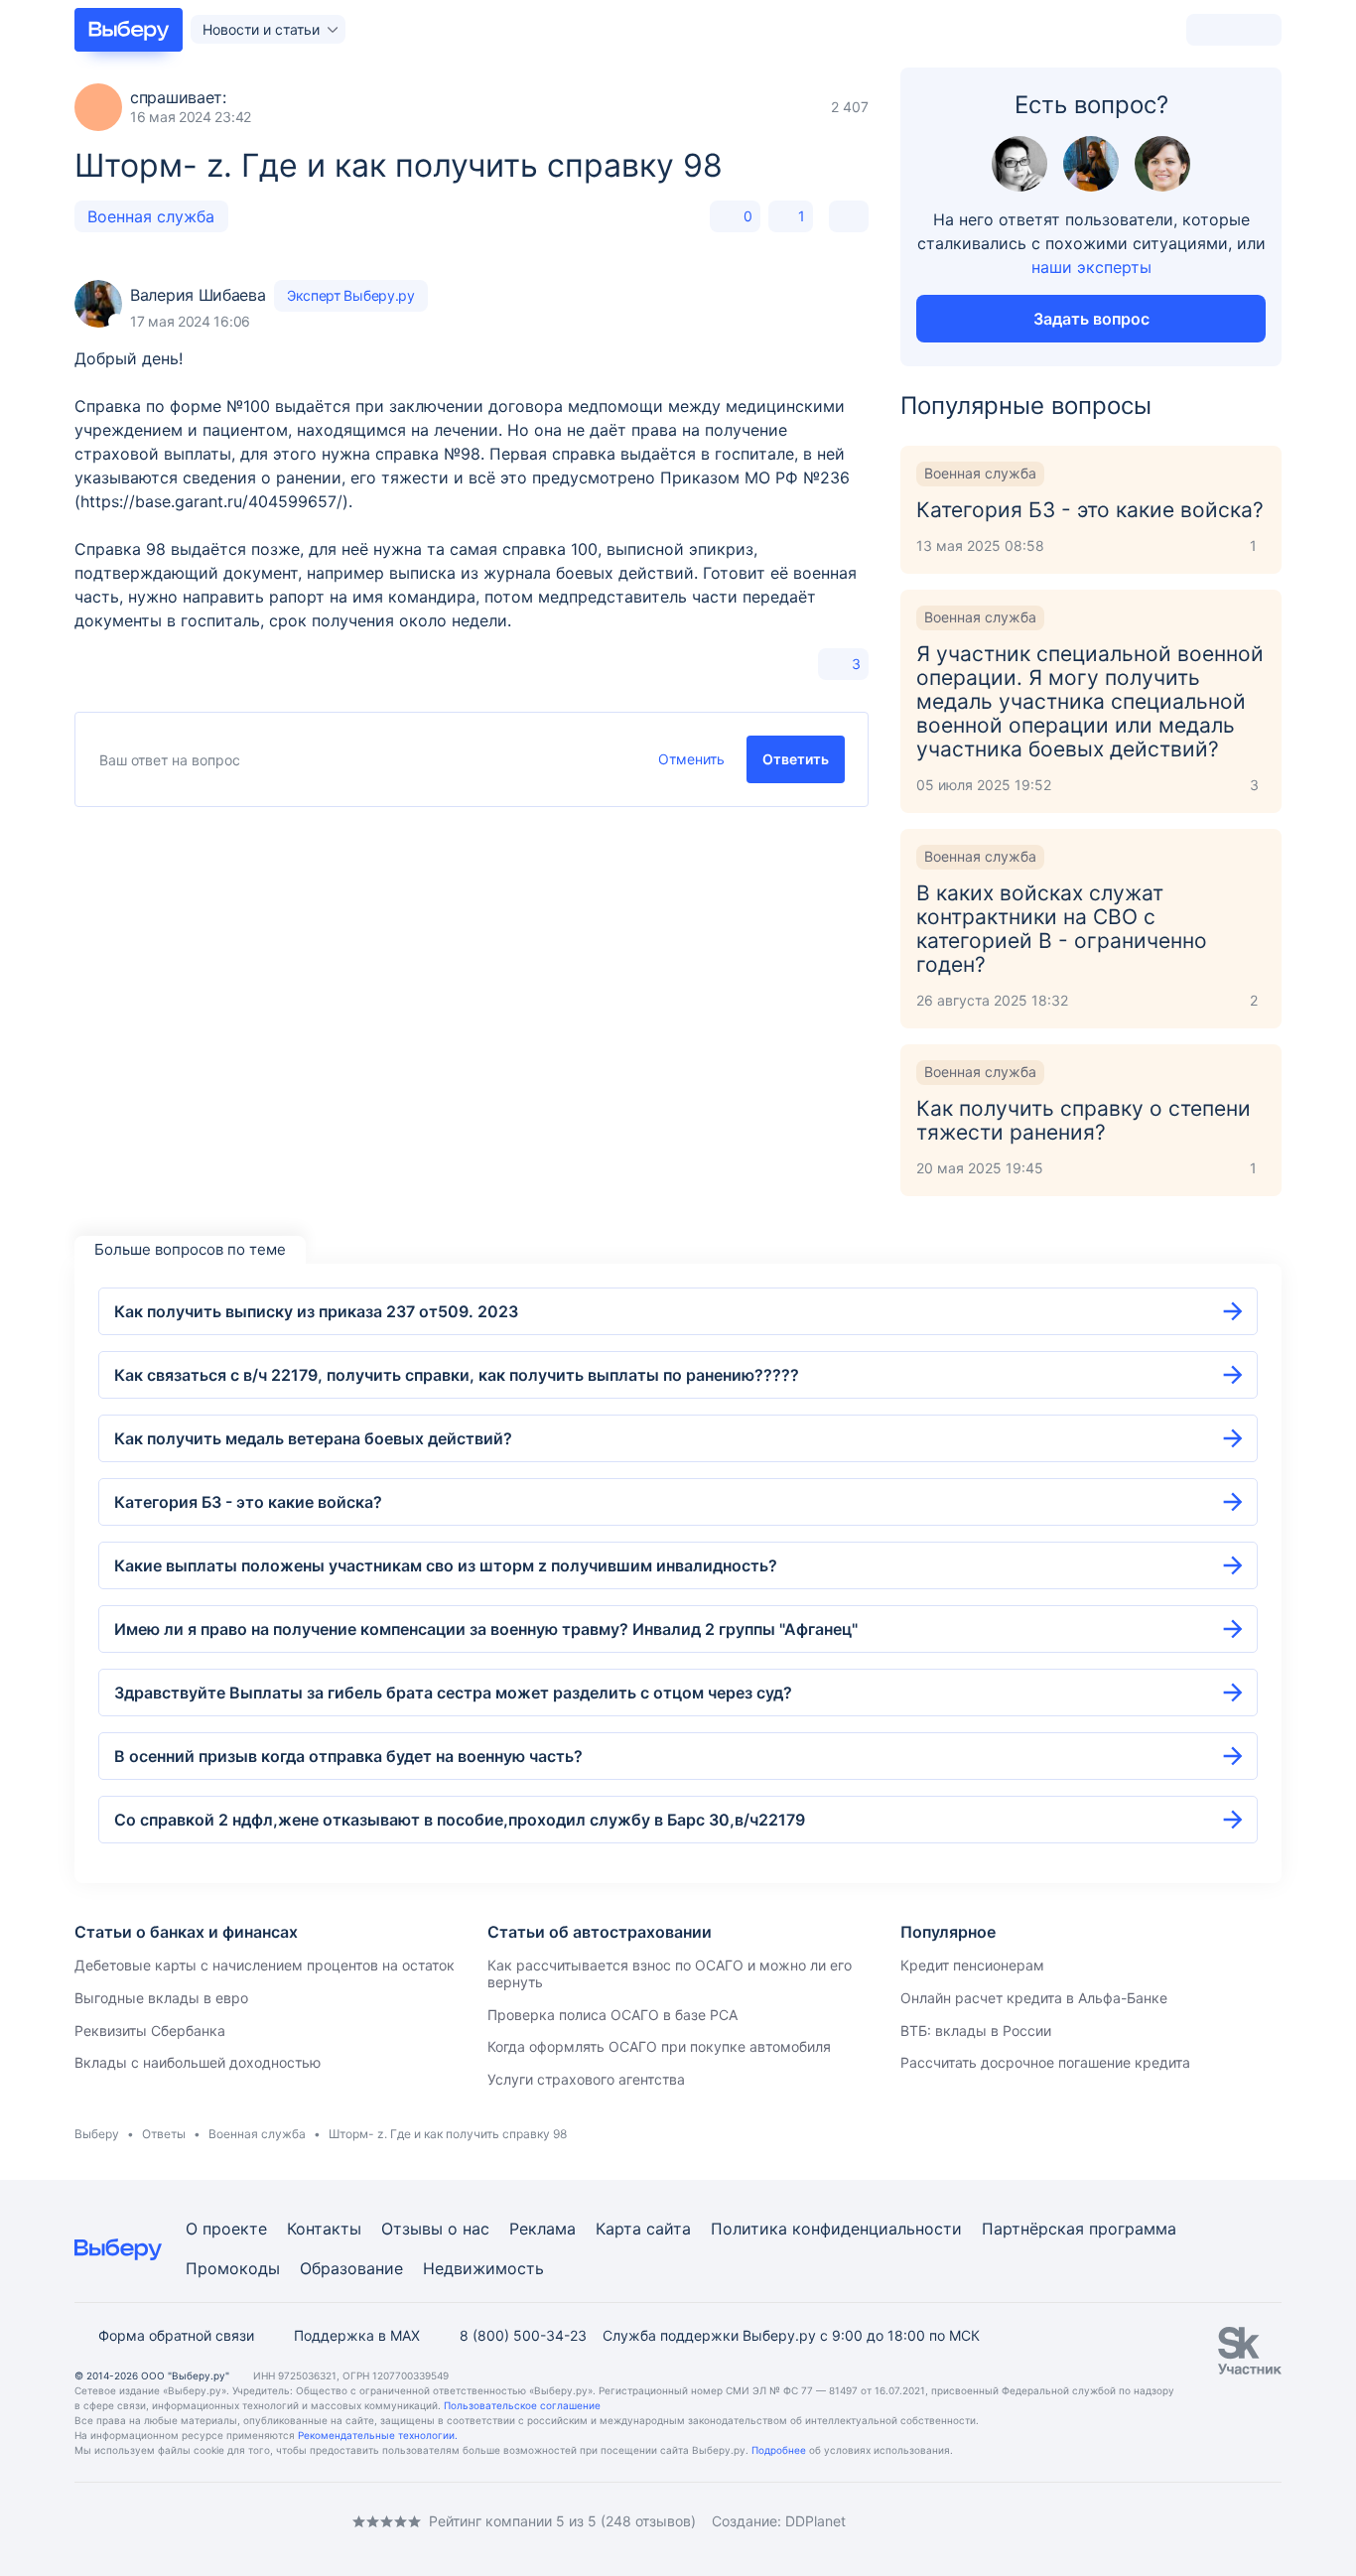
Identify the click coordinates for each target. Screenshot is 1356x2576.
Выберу (97, 2134)
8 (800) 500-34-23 (523, 2335)
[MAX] (162, 2521)
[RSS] (241, 2521)
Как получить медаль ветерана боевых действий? (313, 1438)
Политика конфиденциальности (836, 2229)
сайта (669, 2229)
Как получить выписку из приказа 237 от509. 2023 (316, 1311)
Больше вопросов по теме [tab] (190, 1249)
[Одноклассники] (122, 2521)
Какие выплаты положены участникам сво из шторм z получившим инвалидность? (446, 1565)
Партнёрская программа (1079, 2229)
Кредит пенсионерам (972, 1965)
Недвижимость (483, 2268)
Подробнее (779, 2450)
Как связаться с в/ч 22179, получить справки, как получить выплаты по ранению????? (457, 1375)
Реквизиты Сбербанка (150, 2031)
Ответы (164, 2134)
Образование (351, 2268)
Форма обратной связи (176, 2335)
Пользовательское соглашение (522, 2405)
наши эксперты (1091, 267)
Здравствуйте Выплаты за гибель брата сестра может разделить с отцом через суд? (453, 1693)
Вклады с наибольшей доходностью (198, 2062)
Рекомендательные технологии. (378, 2435)
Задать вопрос (1091, 319)
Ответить (796, 759)
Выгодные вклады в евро (161, 1998)
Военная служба (151, 216)
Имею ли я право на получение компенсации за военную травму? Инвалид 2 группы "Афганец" (486, 1629)
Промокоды (233, 2268)
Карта (618, 2229)
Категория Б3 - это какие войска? (248, 1502)
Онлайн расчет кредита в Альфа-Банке (1034, 1998)
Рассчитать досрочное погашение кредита (1045, 2062)
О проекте (226, 2229)
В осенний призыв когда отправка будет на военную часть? (348, 1756)
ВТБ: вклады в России (976, 2031)
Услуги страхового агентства (586, 2079)
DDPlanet (815, 2521)
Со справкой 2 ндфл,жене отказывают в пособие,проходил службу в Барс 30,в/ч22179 (460, 1820)
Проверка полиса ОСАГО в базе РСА (612, 2015)
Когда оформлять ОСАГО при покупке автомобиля (659, 2046)
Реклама (542, 2229)
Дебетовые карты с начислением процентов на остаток (265, 1965)
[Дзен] (202, 2521)
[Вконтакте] (82, 2521)
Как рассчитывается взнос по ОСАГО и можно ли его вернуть (670, 1973)
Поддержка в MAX (357, 2335)
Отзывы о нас (435, 2229)
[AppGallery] (1243, 2521)
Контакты (324, 2229)
